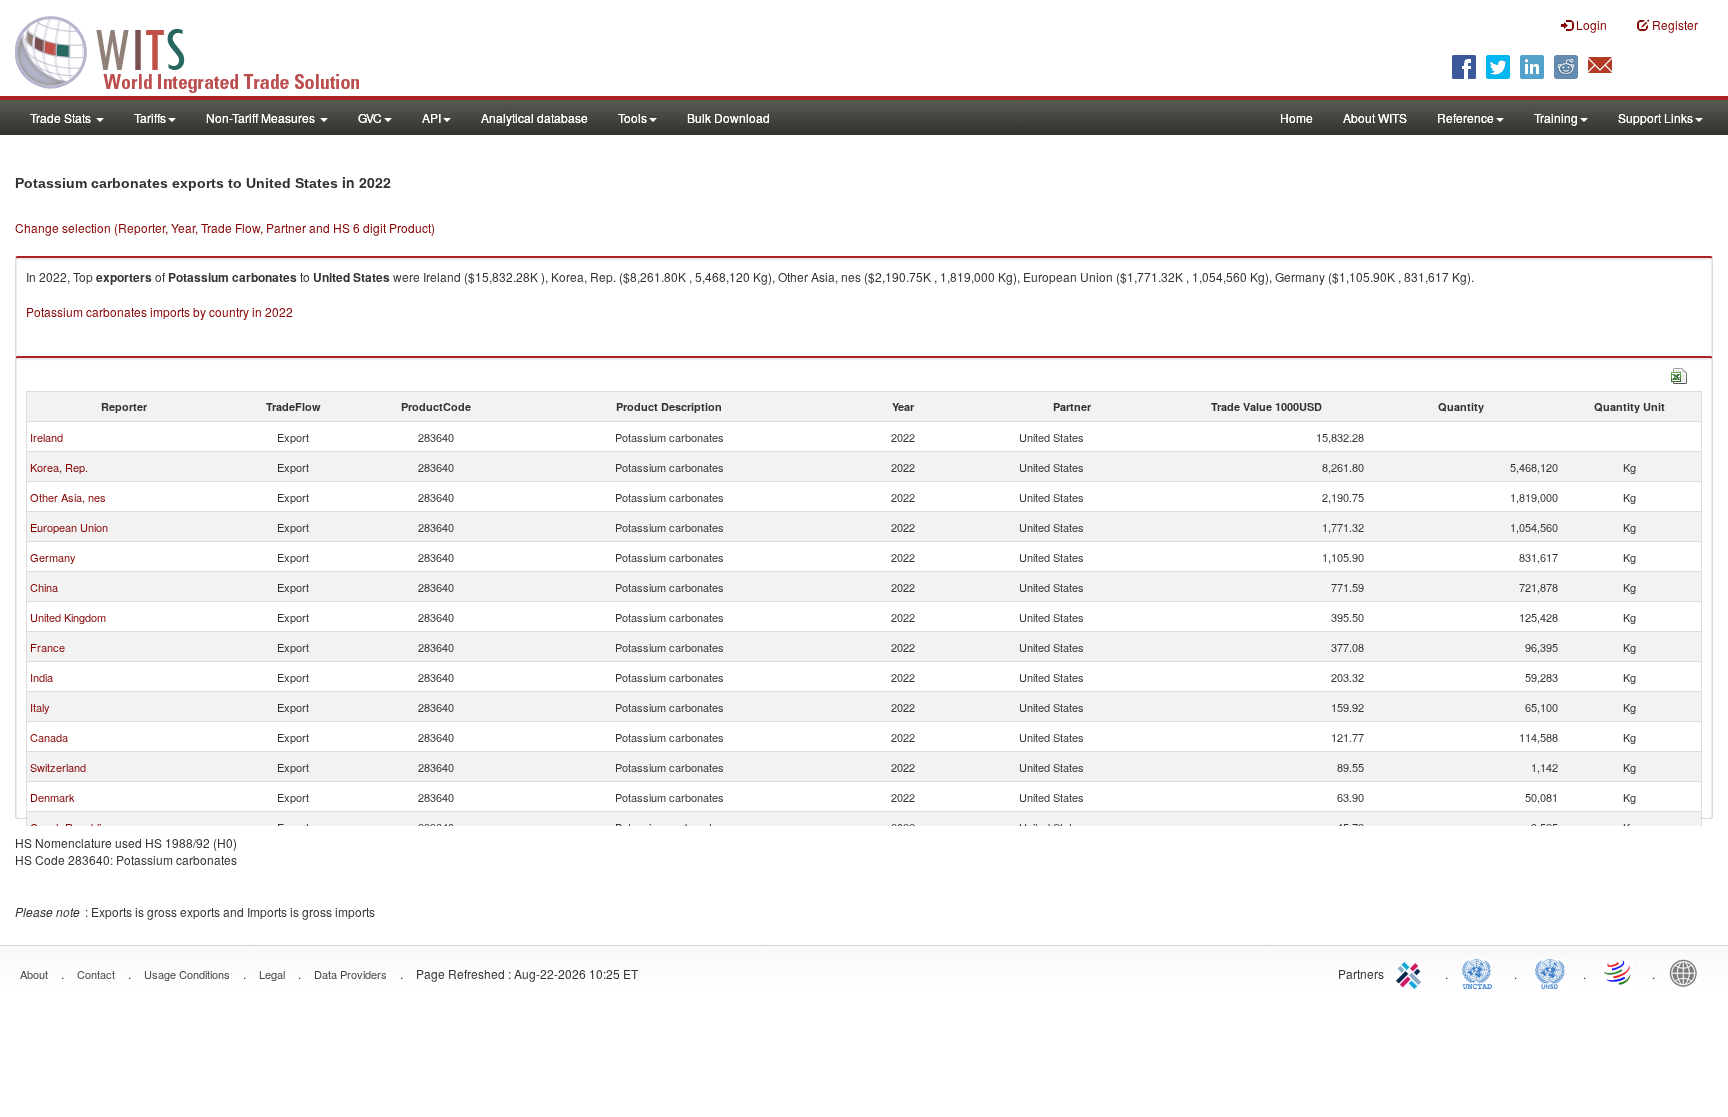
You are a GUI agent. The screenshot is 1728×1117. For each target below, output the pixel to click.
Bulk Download (728, 117)
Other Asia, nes (68, 497)
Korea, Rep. (59, 467)
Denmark (52, 797)
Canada (49, 737)
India (41, 677)
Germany (53, 557)
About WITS (1375, 117)
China (44, 587)
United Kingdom (68, 617)
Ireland (46, 437)
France (47, 647)
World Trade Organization (1619, 972)
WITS (200, 50)
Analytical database (534, 117)
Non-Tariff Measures (262, 117)
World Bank (1688, 972)
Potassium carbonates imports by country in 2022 (159, 311)
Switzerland (58, 767)
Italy (40, 707)
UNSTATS (1550, 972)
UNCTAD (1481, 972)
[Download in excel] (1679, 373)
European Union (69, 527)
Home (1296, 117)
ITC (1412, 972)
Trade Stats (62, 117)
